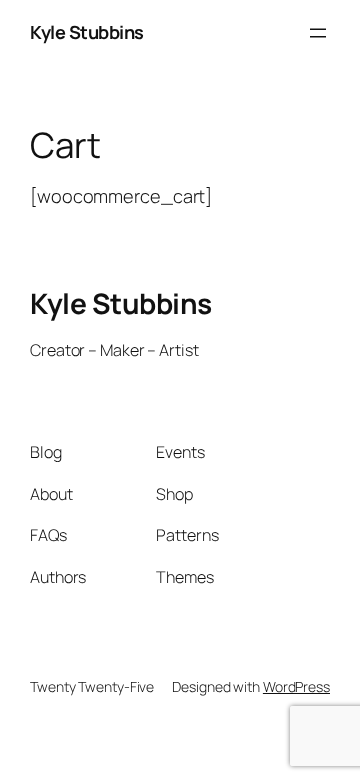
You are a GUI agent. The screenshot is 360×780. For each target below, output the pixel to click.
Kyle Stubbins (87, 32)
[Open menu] (318, 33)
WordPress (296, 686)
